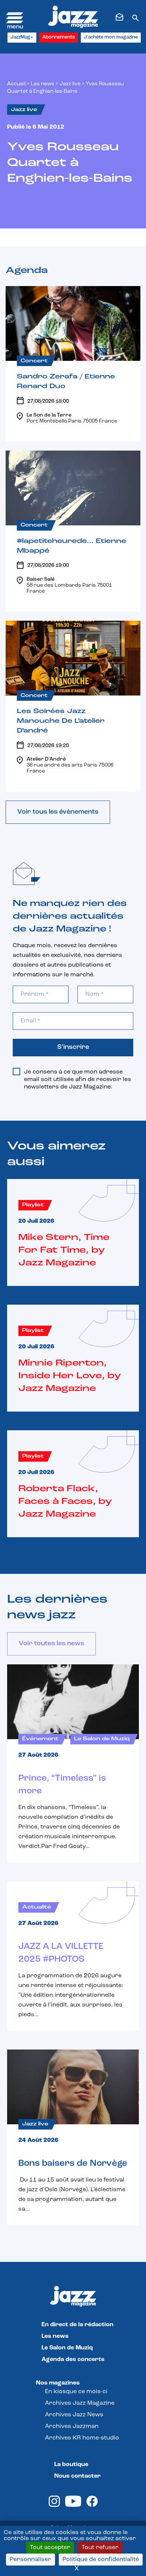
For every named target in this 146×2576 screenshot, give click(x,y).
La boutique (71, 2465)
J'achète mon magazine (111, 37)
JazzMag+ (22, 37)
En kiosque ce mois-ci (76, 2392)
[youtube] (73, 2505)
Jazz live (70, 84)
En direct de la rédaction (77, 2325)
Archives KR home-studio (82, 2438)
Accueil (16, 84)
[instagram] (54, 2505)
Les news (42, 84)
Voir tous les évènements (58, 812)
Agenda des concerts (73, 2359)
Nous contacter (77, 2476)
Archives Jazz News (74, 2415)
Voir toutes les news (51, 1644)
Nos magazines (58, 2383)
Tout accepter (50, 2548)
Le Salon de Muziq (67, 2348)
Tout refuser (100, 2548)
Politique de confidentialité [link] (101, 2560)
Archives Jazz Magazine (80, 2403)
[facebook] (92, 2505)
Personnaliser (31, 2560)
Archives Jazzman (72, 2426)
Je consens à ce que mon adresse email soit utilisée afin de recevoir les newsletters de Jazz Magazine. (77, 1080)
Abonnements (59, 37)
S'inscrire (73, 1047)
